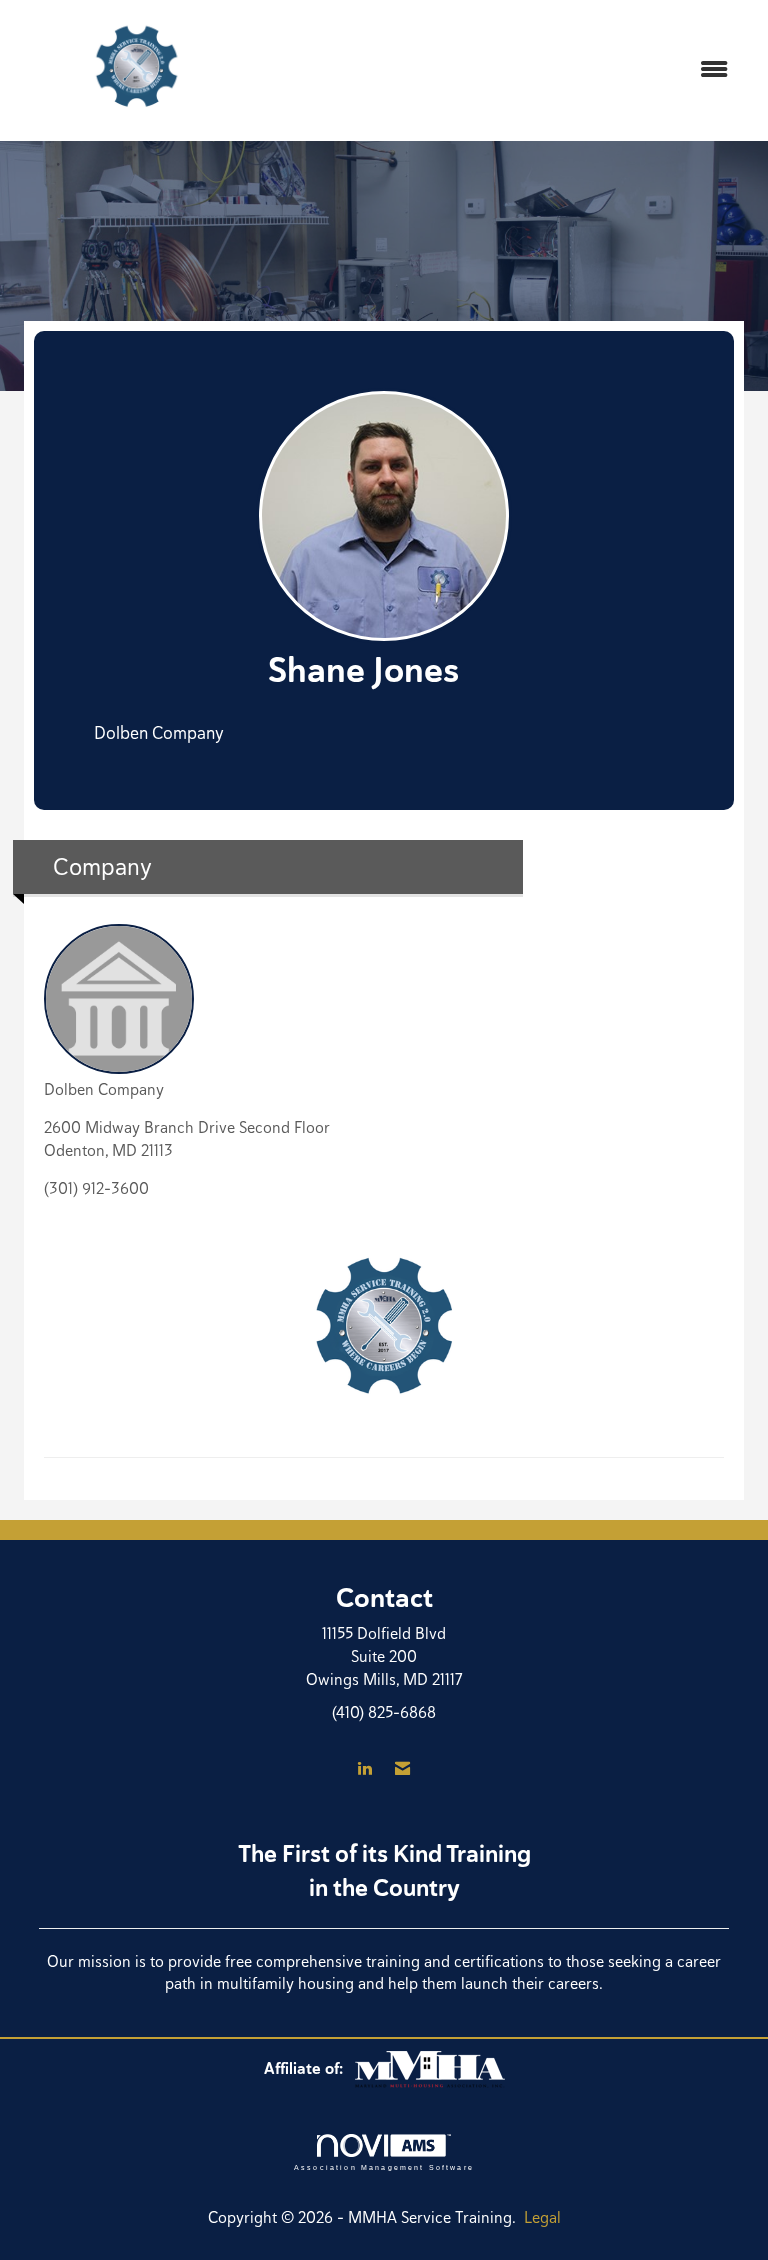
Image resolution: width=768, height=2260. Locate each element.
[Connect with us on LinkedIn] (364, 1769)
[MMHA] (430, 2068)
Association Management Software (384, 2167)
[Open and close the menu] (503, 70)
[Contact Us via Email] (402, 1769)
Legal (542, 2217)
